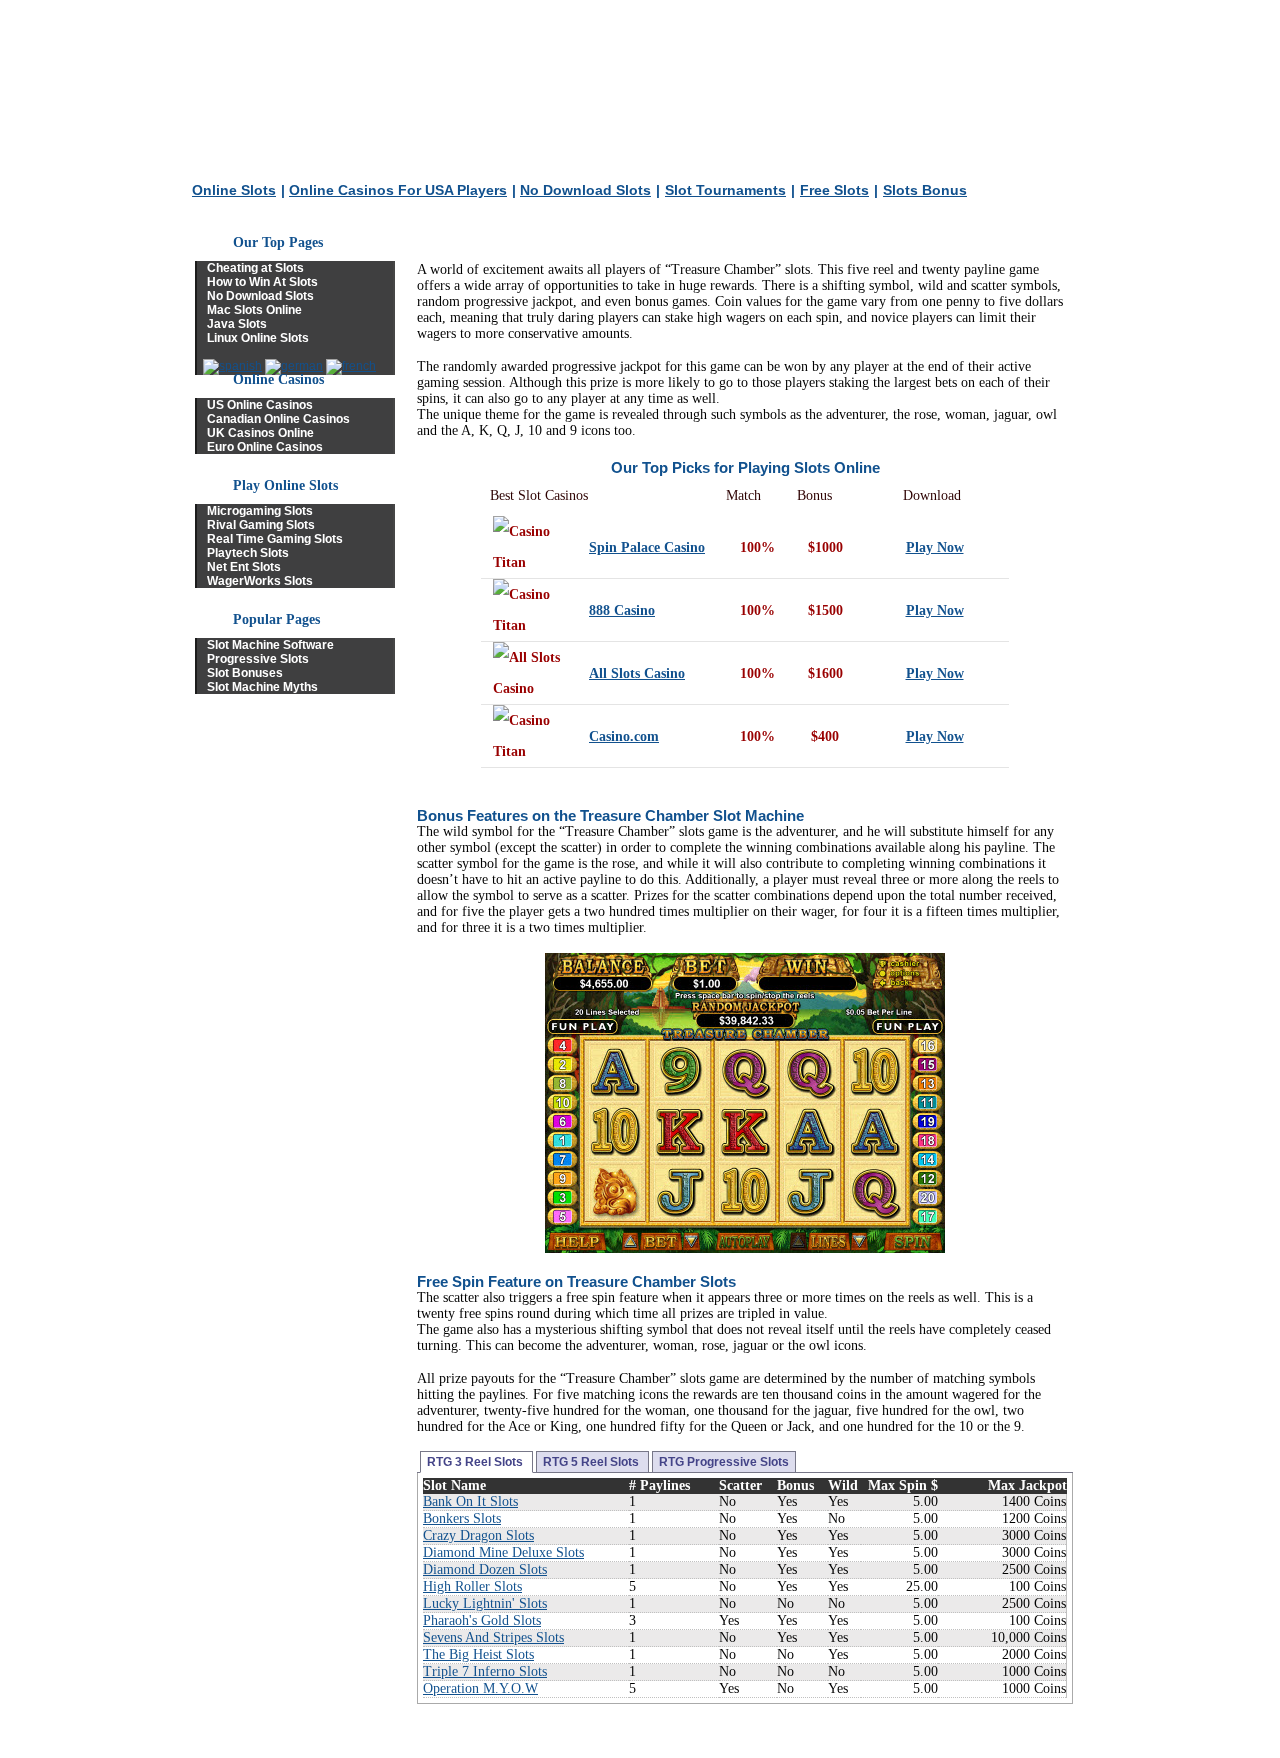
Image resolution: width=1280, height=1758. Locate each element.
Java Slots (237, 324)
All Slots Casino (637, 673)
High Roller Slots (472, 1586)
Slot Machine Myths (262, 687)
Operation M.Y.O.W (480, 1688)
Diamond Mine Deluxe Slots (503, 1552)
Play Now (935, 547)
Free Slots (834, 190)
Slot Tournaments (725, 190)
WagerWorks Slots (260, 581)
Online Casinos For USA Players (398, 190)
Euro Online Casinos (265, 447)
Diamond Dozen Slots (485, 1569)
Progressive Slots (258, 659)
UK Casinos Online (260, 433)
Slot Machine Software (270, 645)
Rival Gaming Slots (261, 525)
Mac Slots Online (254, 310)
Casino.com (624, 736)
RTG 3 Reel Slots (476, 1462)
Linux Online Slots (258, 338)
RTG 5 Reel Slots (592, 1462)
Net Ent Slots (244, 567)
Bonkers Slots (462, 1518)
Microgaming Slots (260, 511)
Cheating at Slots (255, 268)
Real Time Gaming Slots (275, 539)
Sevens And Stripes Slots (493, 1637)
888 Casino (622, 610)
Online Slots (234, 190)
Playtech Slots (248, 553)
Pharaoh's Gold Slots (482, 1620)
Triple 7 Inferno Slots (485, 1671)
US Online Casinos (260, 405)
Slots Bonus (925, 190)
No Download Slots (585, 190)
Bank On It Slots (470, 1501)
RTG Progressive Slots (724, 1462)
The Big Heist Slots (478, 1654)
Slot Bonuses (245, 673)
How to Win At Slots (262, 282)
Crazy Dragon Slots (478, 1535)
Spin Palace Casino (647, 547)
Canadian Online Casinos (278, 419)
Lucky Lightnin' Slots (485, 1603)
